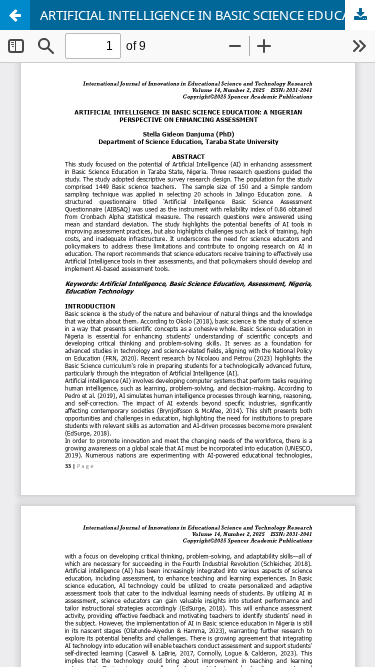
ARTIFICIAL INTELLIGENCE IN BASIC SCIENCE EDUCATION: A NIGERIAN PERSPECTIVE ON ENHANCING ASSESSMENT (207, 15)
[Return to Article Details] (15, 15)
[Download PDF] (360, 15)
